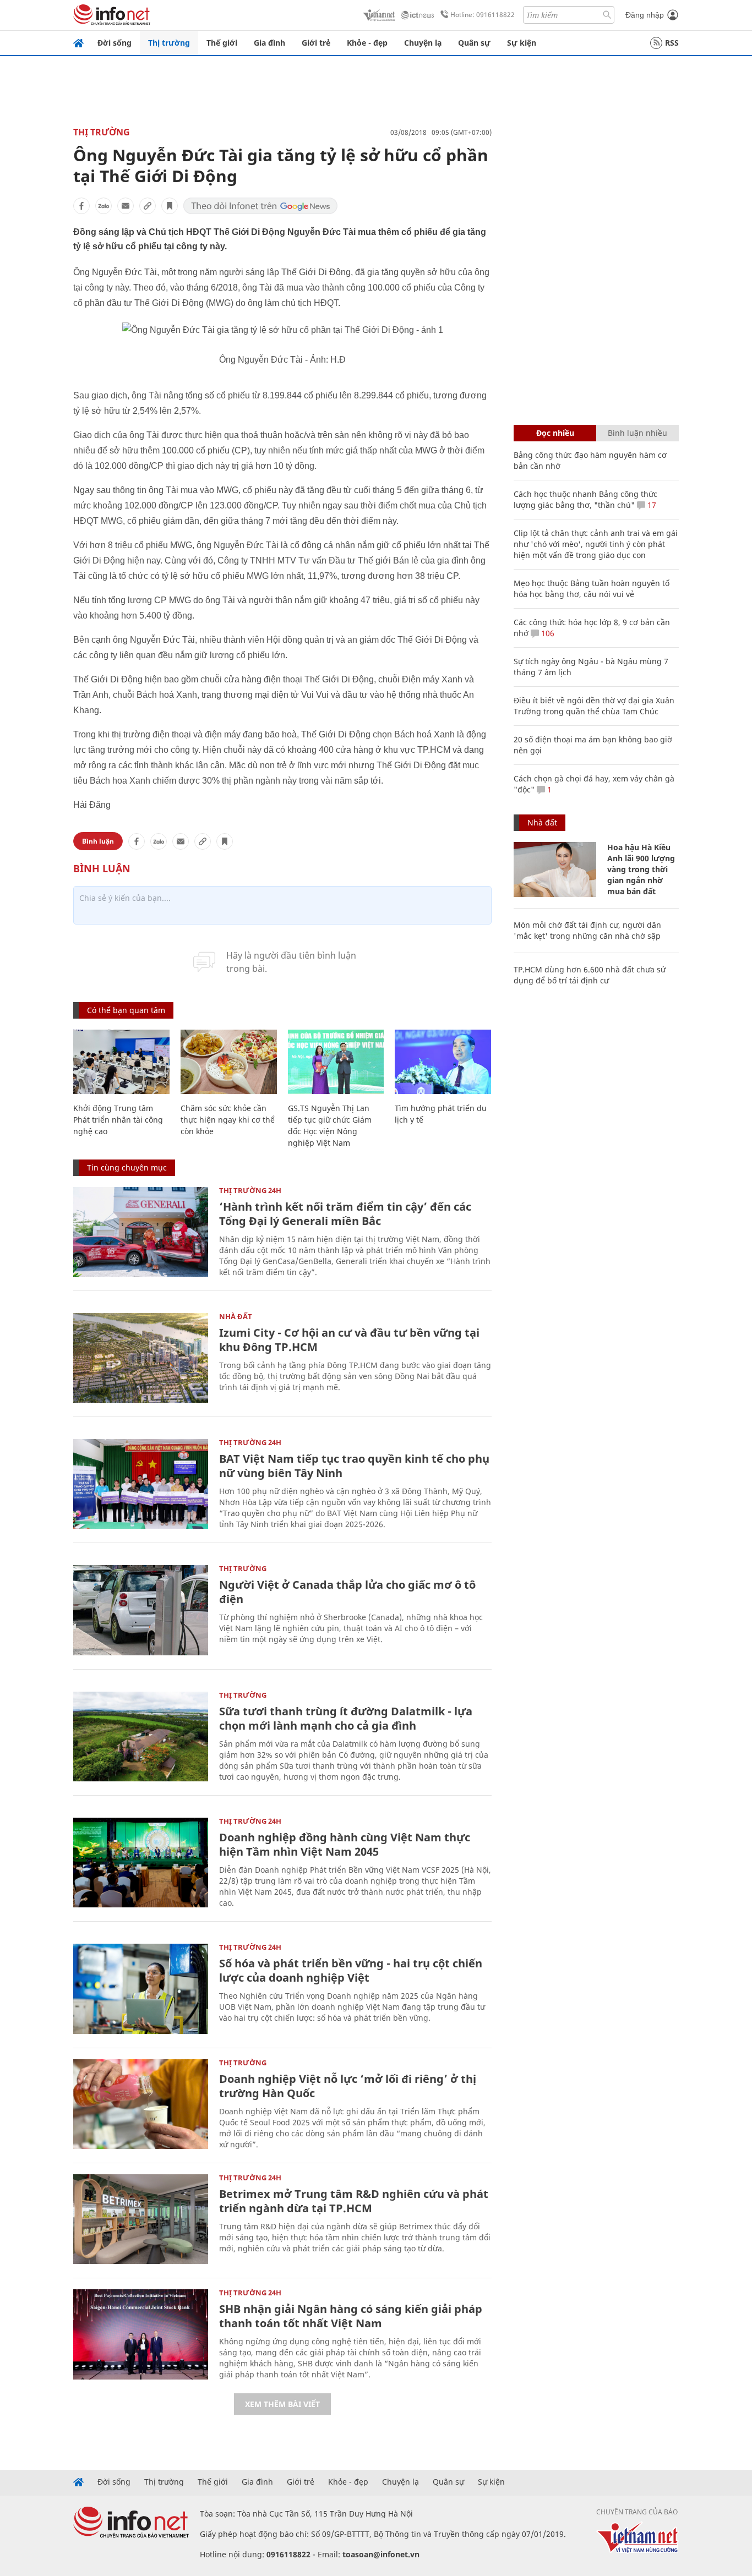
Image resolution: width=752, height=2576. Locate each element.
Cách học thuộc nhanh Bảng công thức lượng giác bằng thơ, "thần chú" (585, 499)
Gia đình (269, 43)
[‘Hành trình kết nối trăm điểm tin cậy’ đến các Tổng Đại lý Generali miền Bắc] (141, 1232)
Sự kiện (522, 43)
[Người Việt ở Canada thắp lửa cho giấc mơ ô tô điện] (141, 1610)
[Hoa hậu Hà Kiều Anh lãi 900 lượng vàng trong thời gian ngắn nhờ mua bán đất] (555, 869)
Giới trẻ (316, 43)
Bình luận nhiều (637, 433)
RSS (672, 43)
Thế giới (222, 43)
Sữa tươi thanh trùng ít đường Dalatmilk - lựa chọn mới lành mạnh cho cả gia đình (346, 1718)
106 (547, 633)
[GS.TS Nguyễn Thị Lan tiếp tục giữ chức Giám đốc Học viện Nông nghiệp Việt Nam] (336, 1062)
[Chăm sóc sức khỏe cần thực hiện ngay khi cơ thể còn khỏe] (229, 1062)
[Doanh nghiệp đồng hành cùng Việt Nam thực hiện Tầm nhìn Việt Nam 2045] (141, 1863)
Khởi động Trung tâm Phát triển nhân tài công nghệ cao (118, 1120)
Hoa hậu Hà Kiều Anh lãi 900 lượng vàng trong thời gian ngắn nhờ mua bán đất (641, 869)
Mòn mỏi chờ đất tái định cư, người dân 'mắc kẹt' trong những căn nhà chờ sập (587, 930)
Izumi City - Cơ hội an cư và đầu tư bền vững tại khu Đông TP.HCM (349, 1340)
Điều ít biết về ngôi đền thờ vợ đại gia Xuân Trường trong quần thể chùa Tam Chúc (594, 706)
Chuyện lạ (423, 43)
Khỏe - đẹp (367, 43)
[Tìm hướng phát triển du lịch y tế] (443, 1062)
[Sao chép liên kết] (148, 206)
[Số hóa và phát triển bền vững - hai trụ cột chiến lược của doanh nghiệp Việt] (141, 1989)
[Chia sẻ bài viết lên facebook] (81, 206)
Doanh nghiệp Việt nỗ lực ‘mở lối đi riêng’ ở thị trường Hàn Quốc (348, 2086)
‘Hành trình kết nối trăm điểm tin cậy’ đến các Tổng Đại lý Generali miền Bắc (345, 1214)
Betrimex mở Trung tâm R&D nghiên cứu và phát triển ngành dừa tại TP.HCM (354, 2201)
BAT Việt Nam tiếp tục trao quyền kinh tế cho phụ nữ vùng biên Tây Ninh (354, 1466)
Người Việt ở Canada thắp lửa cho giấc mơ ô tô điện (347, 1592)
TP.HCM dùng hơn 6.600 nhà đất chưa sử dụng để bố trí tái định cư (590, 975)
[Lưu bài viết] (170, 206)
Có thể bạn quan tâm (126, 1010)
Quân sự (474, 43)
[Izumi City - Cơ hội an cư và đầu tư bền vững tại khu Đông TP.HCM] (141, 1358)
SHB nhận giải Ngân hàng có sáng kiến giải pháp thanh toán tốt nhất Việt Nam (351, 2316)
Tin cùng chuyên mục (127, 1167)
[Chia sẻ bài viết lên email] (126, 206)
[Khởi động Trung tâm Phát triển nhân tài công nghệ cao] (121, 1062)
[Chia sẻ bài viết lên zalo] (103, 206)
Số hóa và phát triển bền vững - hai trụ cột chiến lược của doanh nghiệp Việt (351, 1970)
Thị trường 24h (250, 1190)
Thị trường (169, 43)
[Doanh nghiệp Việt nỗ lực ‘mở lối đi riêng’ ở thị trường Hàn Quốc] (141, 2104)
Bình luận (98, 841)
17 (651, 505)
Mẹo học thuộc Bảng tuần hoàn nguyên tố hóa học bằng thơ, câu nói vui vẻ (592, 589)
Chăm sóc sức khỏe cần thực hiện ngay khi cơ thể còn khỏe (228, 1120)
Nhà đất (236, 1316)
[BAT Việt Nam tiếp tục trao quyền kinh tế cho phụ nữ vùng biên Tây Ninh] (141, 1484)
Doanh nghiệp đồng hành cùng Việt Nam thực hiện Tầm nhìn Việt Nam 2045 (345, 1844)
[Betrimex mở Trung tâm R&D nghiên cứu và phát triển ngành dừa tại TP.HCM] (141, 2219)
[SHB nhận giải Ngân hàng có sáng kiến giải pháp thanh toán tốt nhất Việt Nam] (141, 2334)
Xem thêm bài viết (282, 2404)
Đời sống (115, 43)
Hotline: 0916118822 (483, 15)
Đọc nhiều (555, 433)
